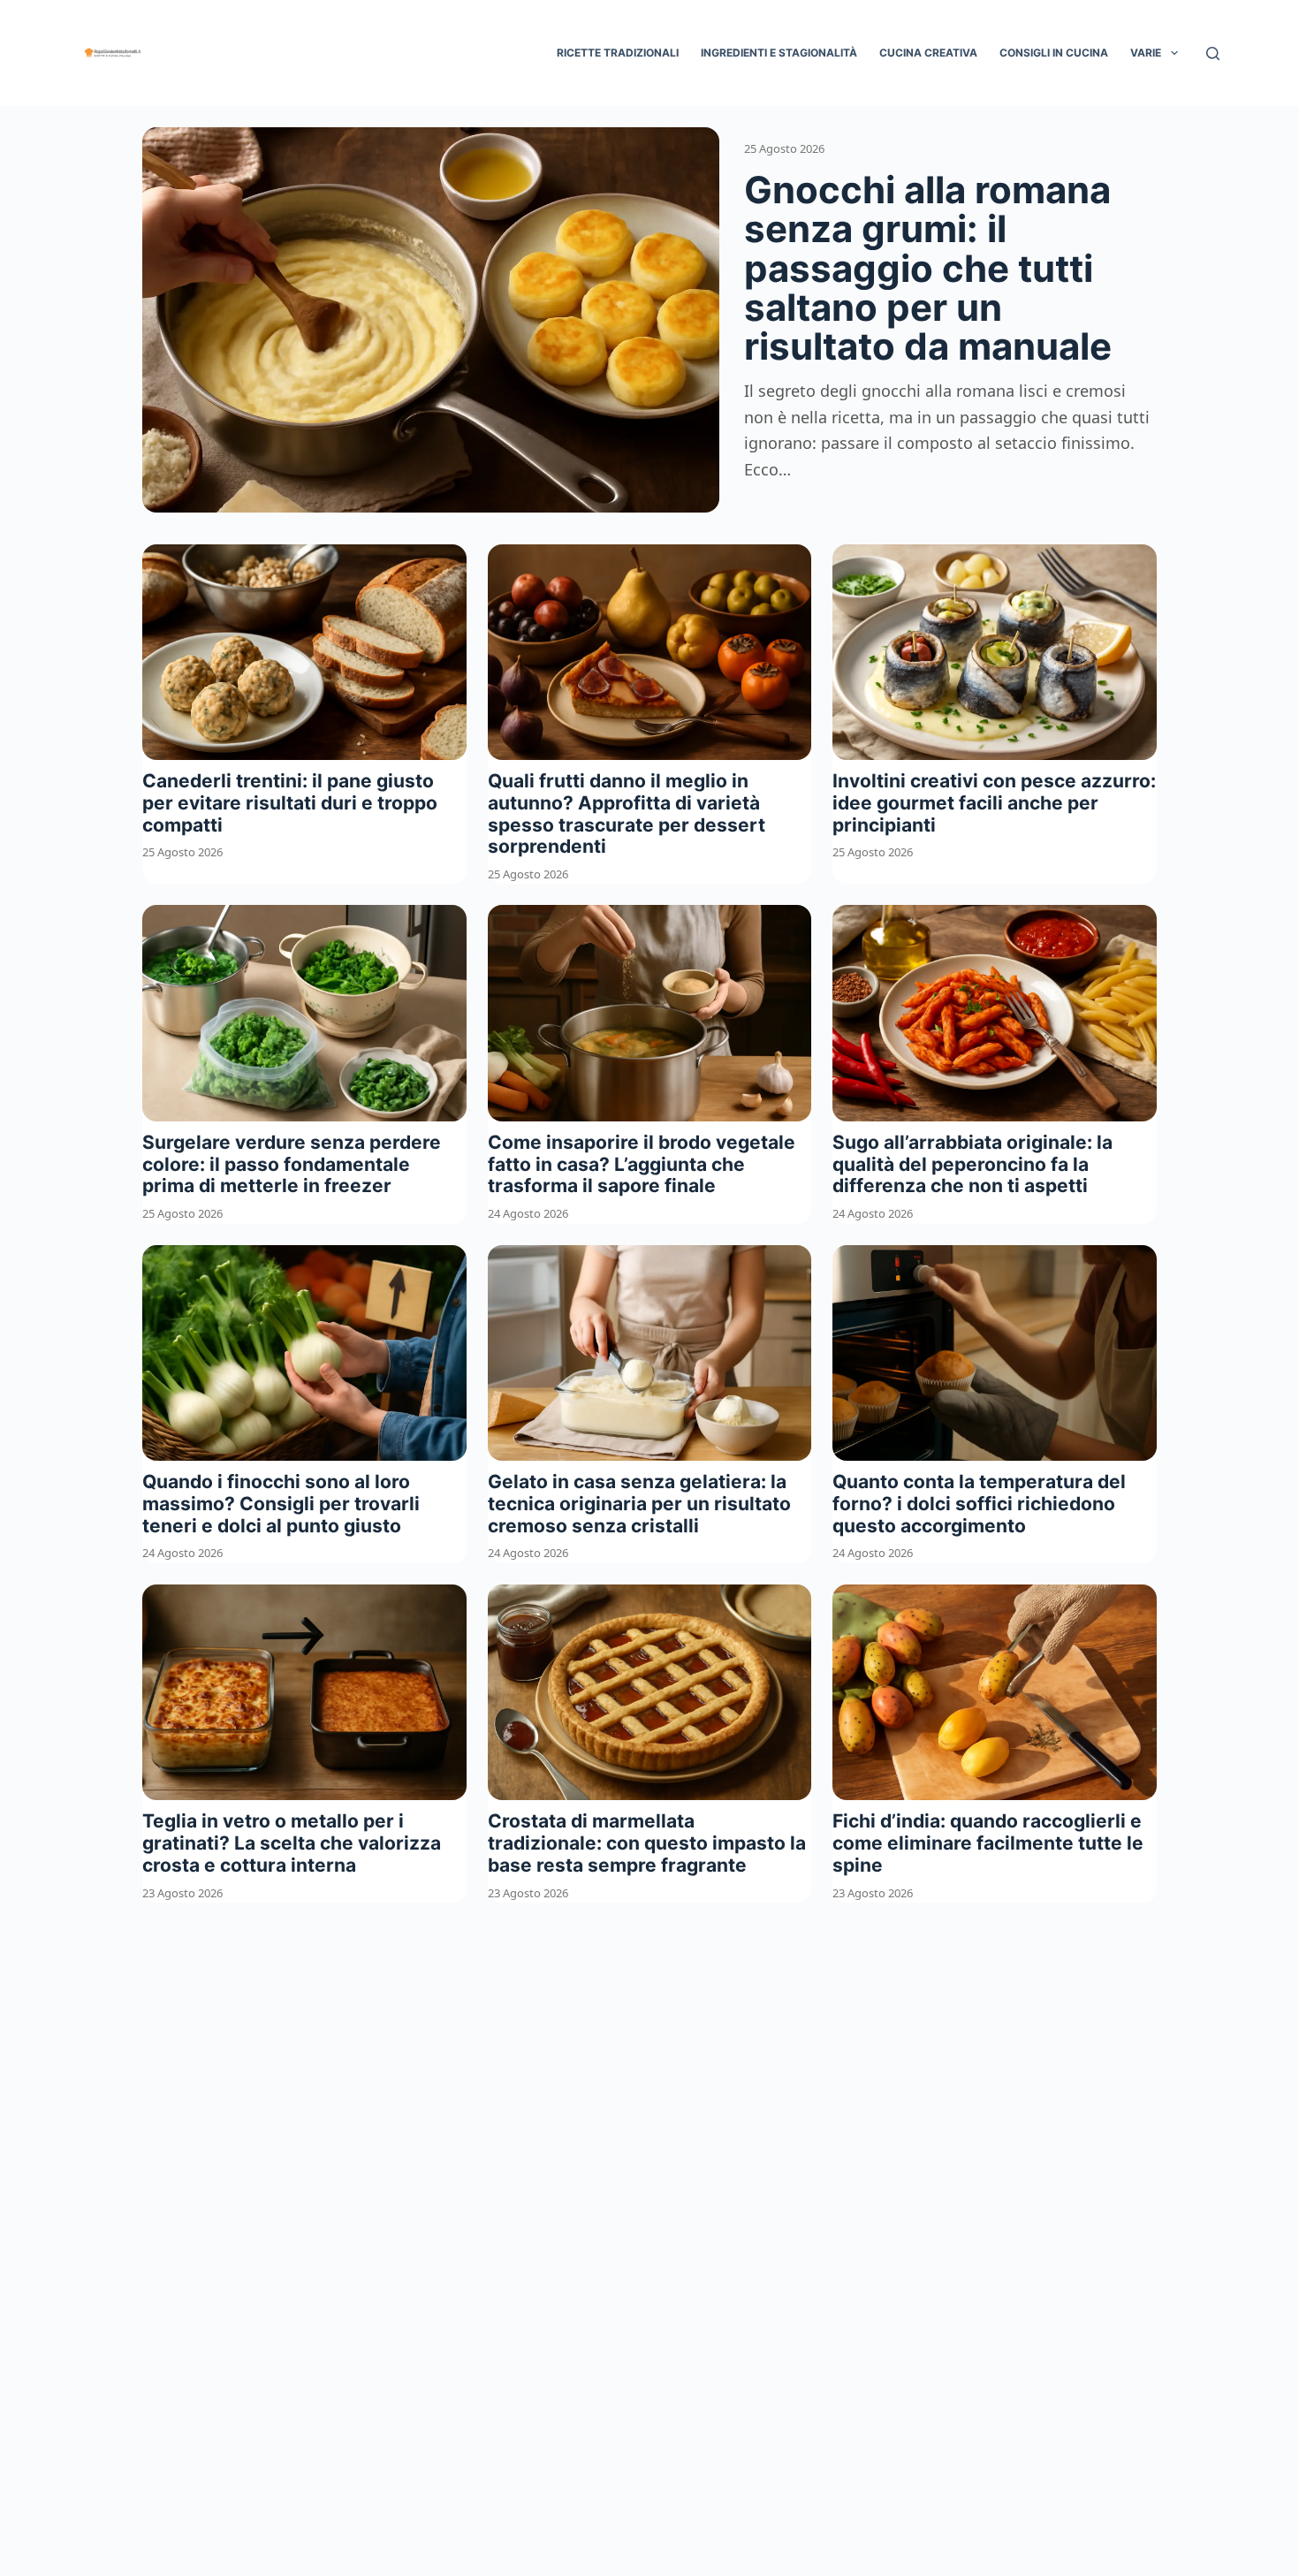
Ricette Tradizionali (618, 53)
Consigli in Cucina (1054, 53)
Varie (1146, 53)
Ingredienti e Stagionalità (779, 53)
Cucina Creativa (928, 53)
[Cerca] (1213, 53)
